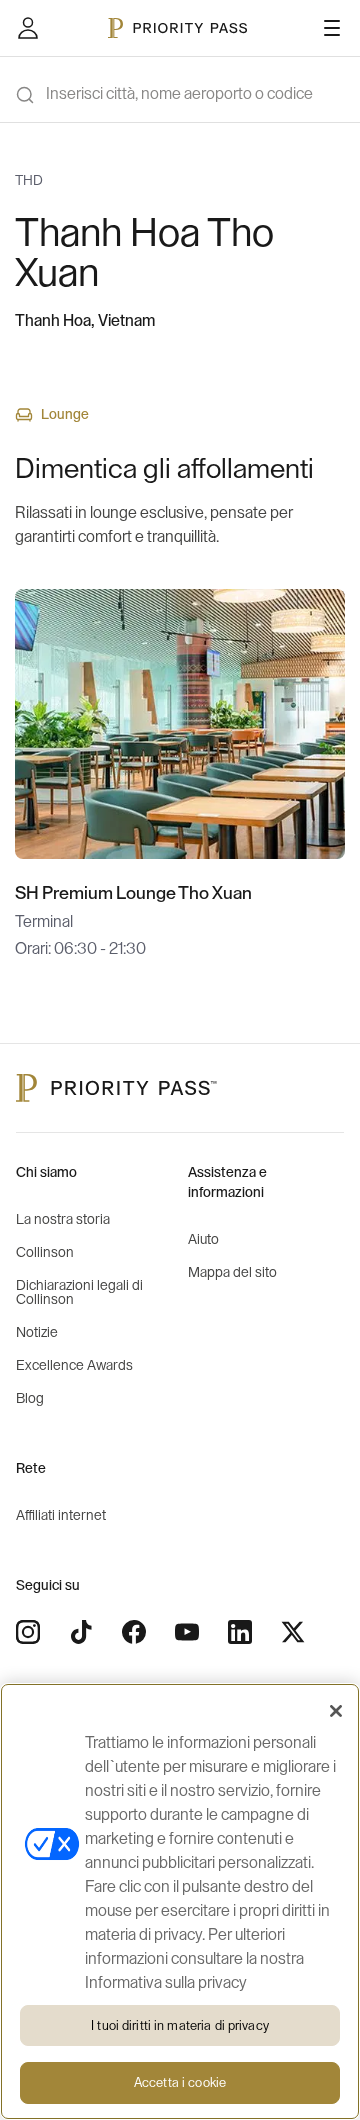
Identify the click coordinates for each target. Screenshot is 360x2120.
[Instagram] (28, 1632)
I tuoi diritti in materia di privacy (180, 2025)
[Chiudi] (336, 1711)
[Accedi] (28, 28)
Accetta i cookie (180, 2082)
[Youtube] (187, 1632)
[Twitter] (293, 1632)
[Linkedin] (240, 1632)
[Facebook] (134, 1632)
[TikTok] (81, 1632)
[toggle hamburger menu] (332, 28)
